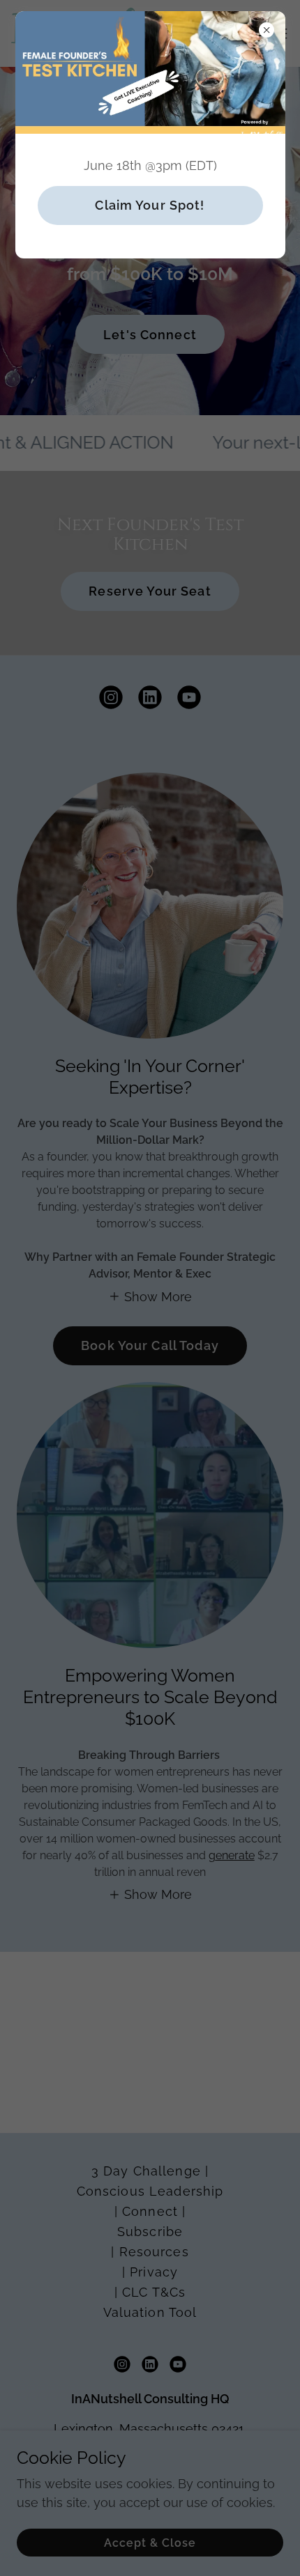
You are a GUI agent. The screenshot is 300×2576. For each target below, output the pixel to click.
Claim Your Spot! (150, 205)
